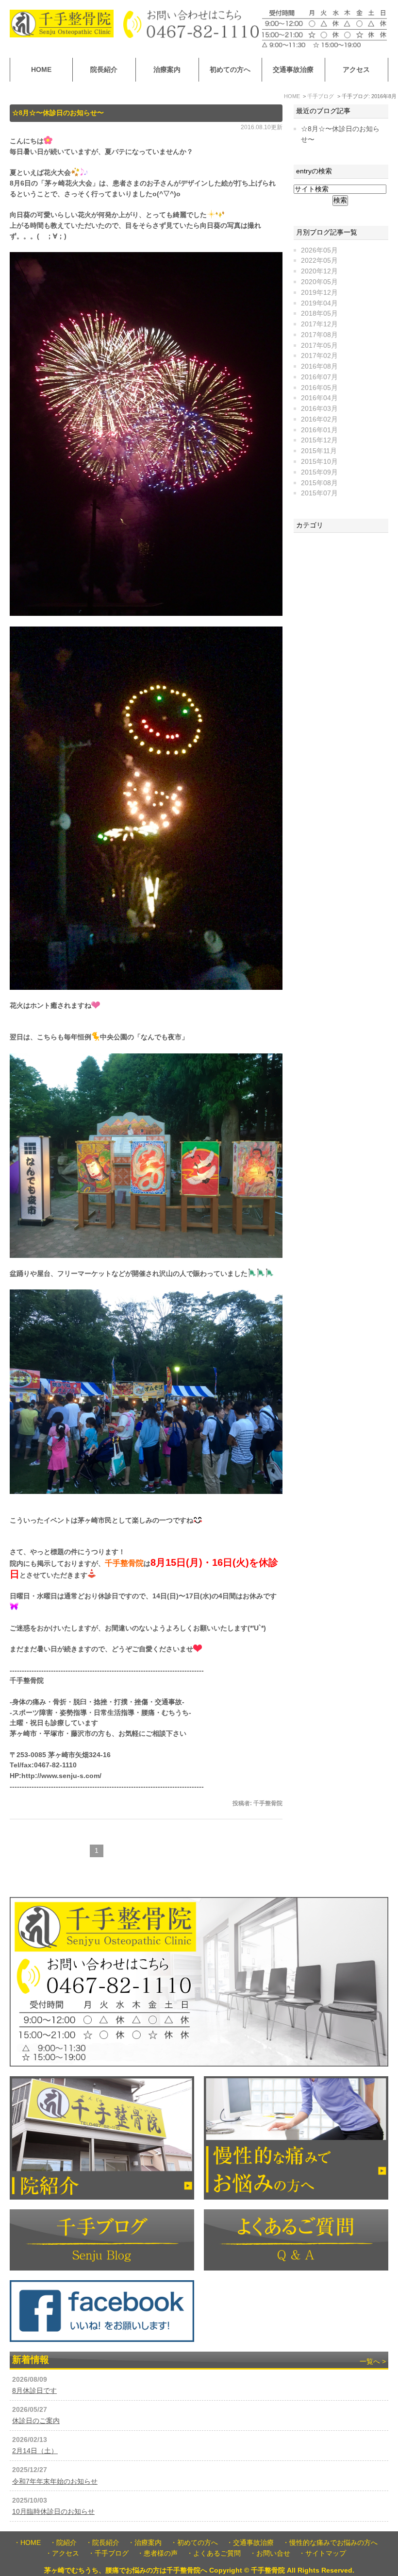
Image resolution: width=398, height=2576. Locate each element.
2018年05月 (319, 314)
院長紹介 (104, 70)
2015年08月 (319, 483)
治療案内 (167, 70)
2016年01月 (319, 430)
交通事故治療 (293, 70)
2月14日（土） (35, 2451)
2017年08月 (319, 335)
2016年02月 (319, 419)
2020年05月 (319, 282)
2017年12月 (319, 324)
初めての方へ (230, 70)
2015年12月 (319, 440)
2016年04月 (319, 398)
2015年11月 (319, 451)
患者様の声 (161, 2553)
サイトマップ (326, 2553)
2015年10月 (319, 462)
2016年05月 (319, 388)
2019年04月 (319, 303)
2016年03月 (319, 409)
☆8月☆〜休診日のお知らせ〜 (58, 113)
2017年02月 (319, 356)
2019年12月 (319, 293)
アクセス (356, 70)
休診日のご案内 (36, 2421)
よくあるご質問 (217, 2553)
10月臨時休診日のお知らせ (53, 2512)
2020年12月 (319, 271)
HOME (41, 70)
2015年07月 (319, 493)
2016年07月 (319, 377)
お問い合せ (273, 2553)
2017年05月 (319, 346)
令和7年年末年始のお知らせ (55, 2482)
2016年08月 (319, 366)
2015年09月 (319, 472)
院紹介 (66, 2543)
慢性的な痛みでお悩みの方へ (333, 2543)
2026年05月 (319, 250)
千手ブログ (112, 2553)
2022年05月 (319, 261)
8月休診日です (34, 2391)
